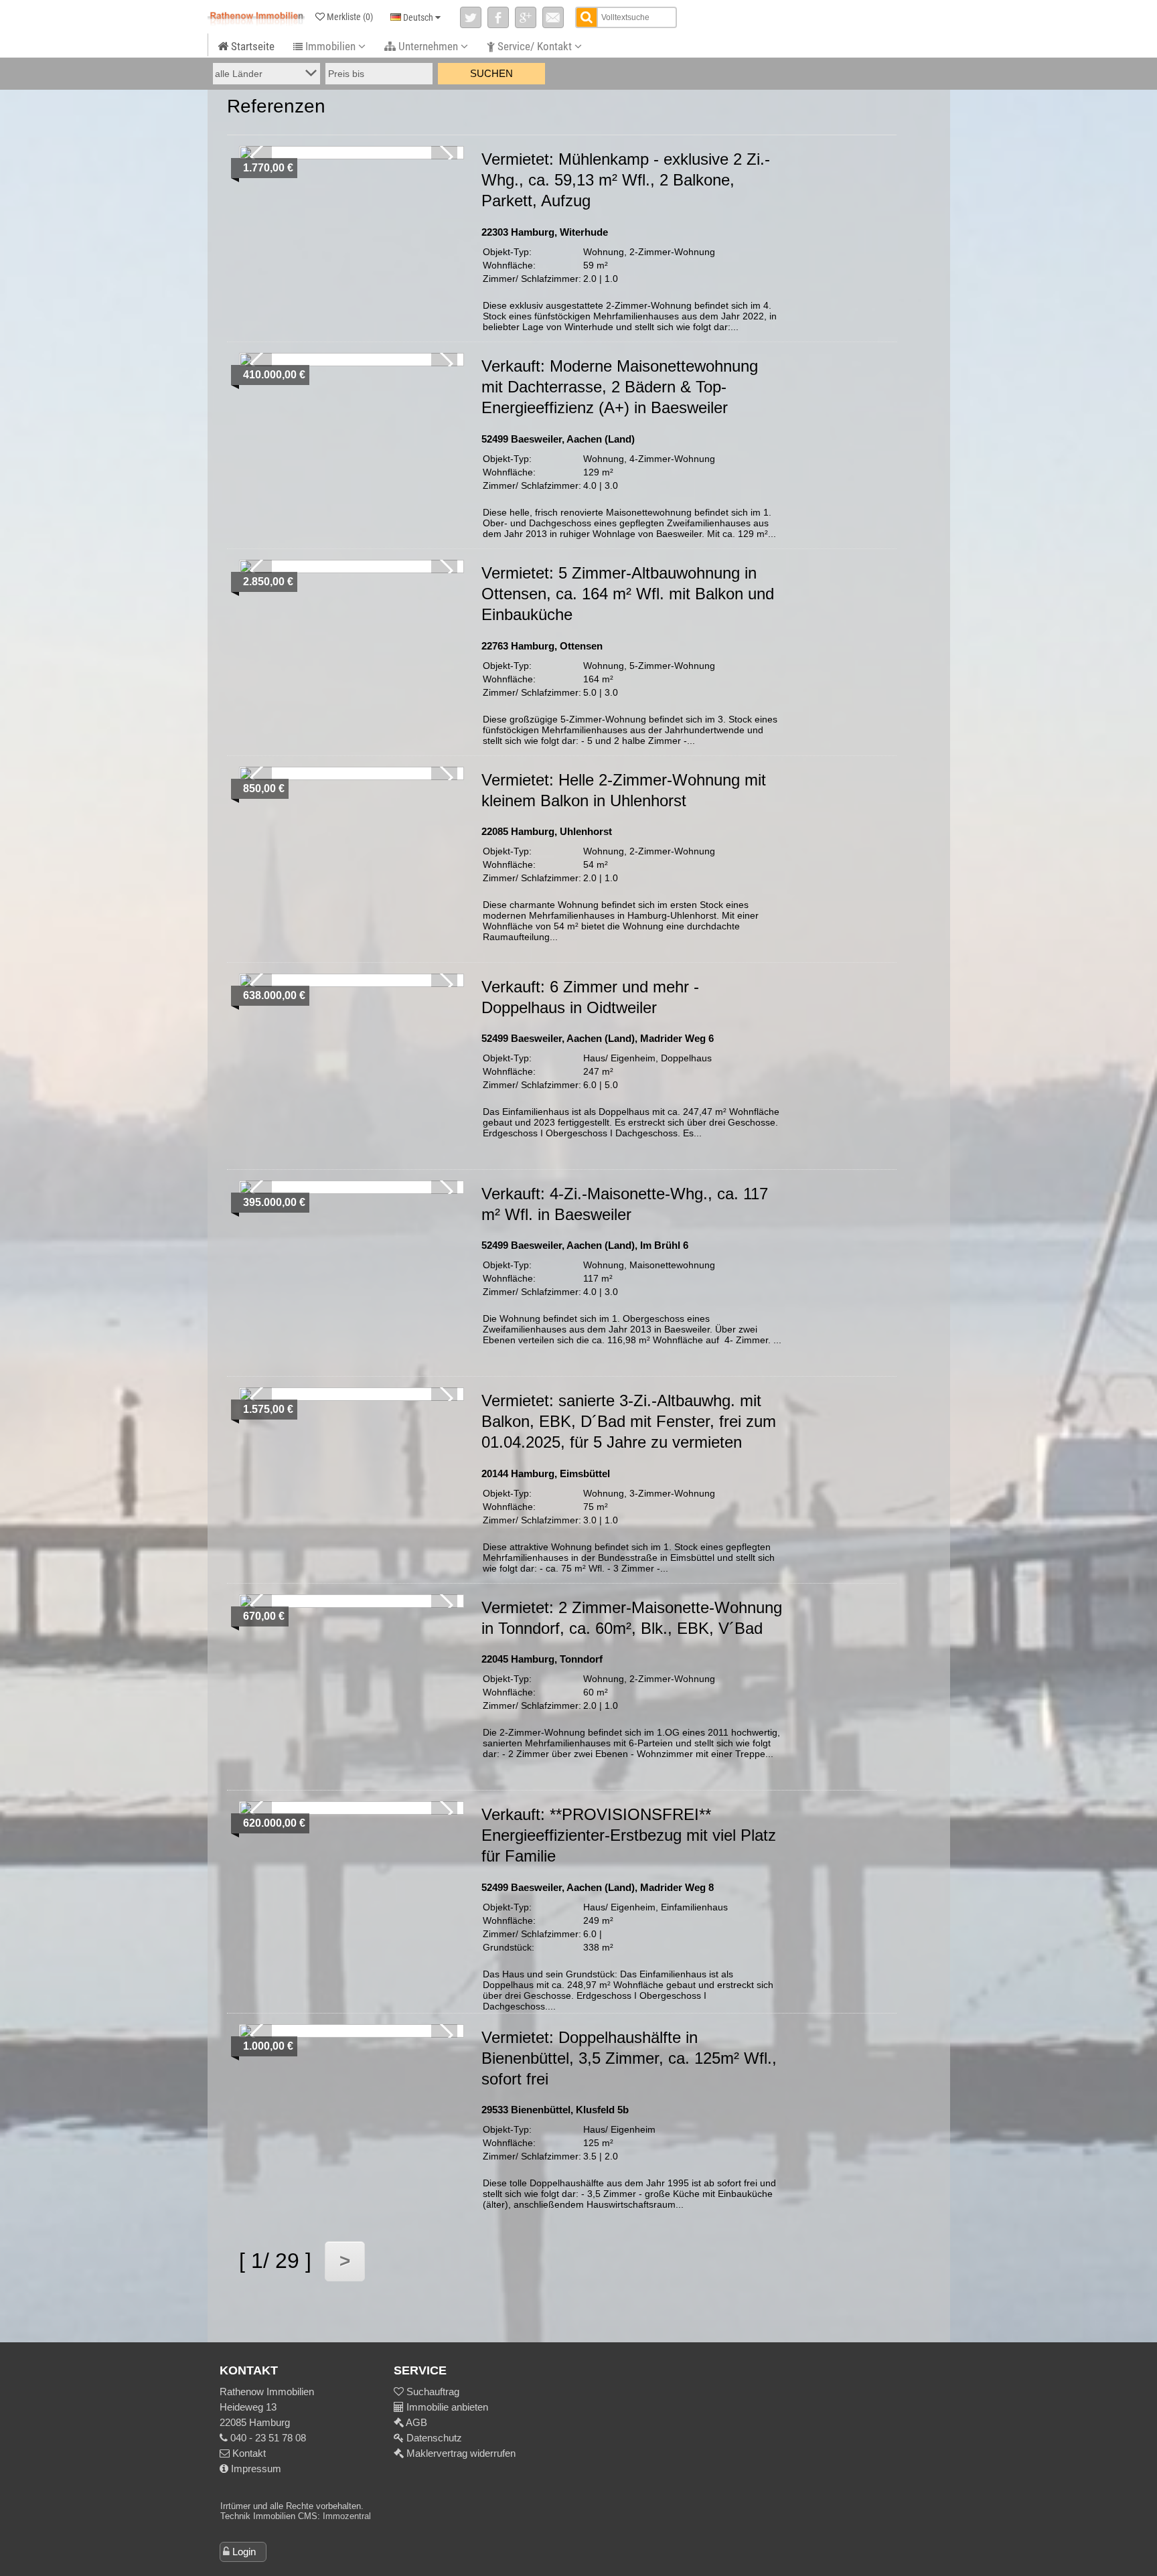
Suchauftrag (432, 2392)
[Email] (553, 17)
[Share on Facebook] (498, 17)
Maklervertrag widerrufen (460, 2453)
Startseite (251, 46)
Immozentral (347, 2516)
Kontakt (248, 2453)
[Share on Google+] (526, 17)
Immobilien (330, 46)
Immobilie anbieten (447, 2407)
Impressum (255, 2469)
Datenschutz (433, 2438)
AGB (415, 2422)
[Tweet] (471, 17)
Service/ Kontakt (535, 46)
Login (244, 2552)
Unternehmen (428, 46)
